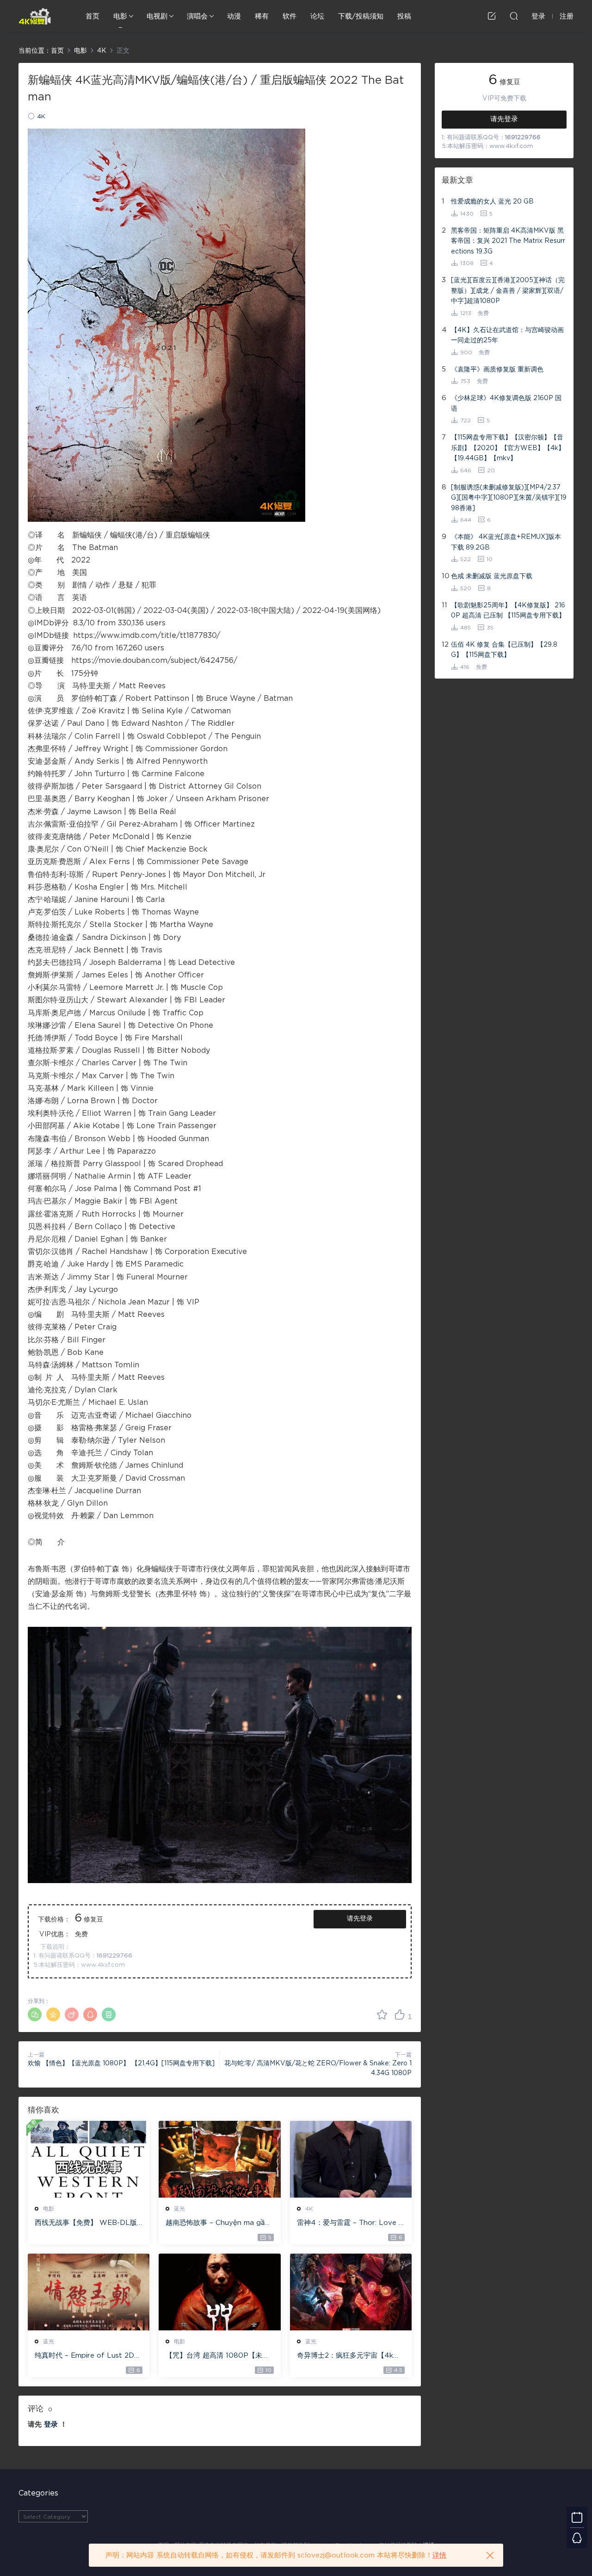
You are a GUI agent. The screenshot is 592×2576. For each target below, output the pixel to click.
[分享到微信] (35, 2014)
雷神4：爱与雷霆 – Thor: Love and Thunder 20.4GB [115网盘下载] (350, 2224)
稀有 (262, 16)
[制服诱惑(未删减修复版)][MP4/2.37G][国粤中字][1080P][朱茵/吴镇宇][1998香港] (509, 498)
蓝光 (179, 2209)
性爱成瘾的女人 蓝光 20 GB (492, 202)
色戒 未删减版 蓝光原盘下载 (492, 576)
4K (41, 117)
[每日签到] (577, 2517)
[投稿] (492, 16)
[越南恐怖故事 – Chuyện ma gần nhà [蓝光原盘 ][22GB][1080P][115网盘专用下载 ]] (219, 2159)
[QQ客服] (577, 2538)
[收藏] (382, 2014)
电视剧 (157, 16)
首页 (92, 16)
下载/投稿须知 (361, 16)
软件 (290, 16)
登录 (51, 2425)
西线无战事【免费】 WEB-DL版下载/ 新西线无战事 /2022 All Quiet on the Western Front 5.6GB (87, 2224)
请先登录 (360, 1919)
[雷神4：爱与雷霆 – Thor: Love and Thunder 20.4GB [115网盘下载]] (351, 2159)
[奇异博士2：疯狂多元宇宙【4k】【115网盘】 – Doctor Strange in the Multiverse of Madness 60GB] (351, 2292)
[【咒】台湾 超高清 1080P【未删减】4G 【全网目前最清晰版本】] (219, 2292)
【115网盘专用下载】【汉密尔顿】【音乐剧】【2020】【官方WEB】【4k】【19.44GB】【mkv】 (508, 448)
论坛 (317, 16)
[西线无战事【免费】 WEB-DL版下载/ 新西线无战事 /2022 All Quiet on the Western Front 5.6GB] (89, 2159)
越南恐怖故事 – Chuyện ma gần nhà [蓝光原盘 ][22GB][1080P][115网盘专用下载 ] (218, 2224)
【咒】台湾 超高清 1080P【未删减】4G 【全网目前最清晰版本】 (217, 2356)
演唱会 (197, 16)
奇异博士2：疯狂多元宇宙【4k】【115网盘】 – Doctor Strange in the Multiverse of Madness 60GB (349, 2356)
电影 (120, 16)
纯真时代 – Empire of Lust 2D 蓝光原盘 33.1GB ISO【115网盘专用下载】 (87, 2356)
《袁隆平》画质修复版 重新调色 (497, 370)
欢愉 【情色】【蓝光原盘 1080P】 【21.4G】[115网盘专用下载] (121, 2063)
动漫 (234, 16)
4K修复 (35, 16)
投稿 (404, 16)
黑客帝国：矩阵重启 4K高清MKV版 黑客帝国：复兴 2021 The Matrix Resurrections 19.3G (508, 241)
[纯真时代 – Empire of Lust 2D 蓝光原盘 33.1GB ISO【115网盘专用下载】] (89, 2292)
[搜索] (514, 16)
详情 (439, 2555)
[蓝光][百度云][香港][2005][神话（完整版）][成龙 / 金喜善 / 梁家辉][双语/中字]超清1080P (508, 291)
